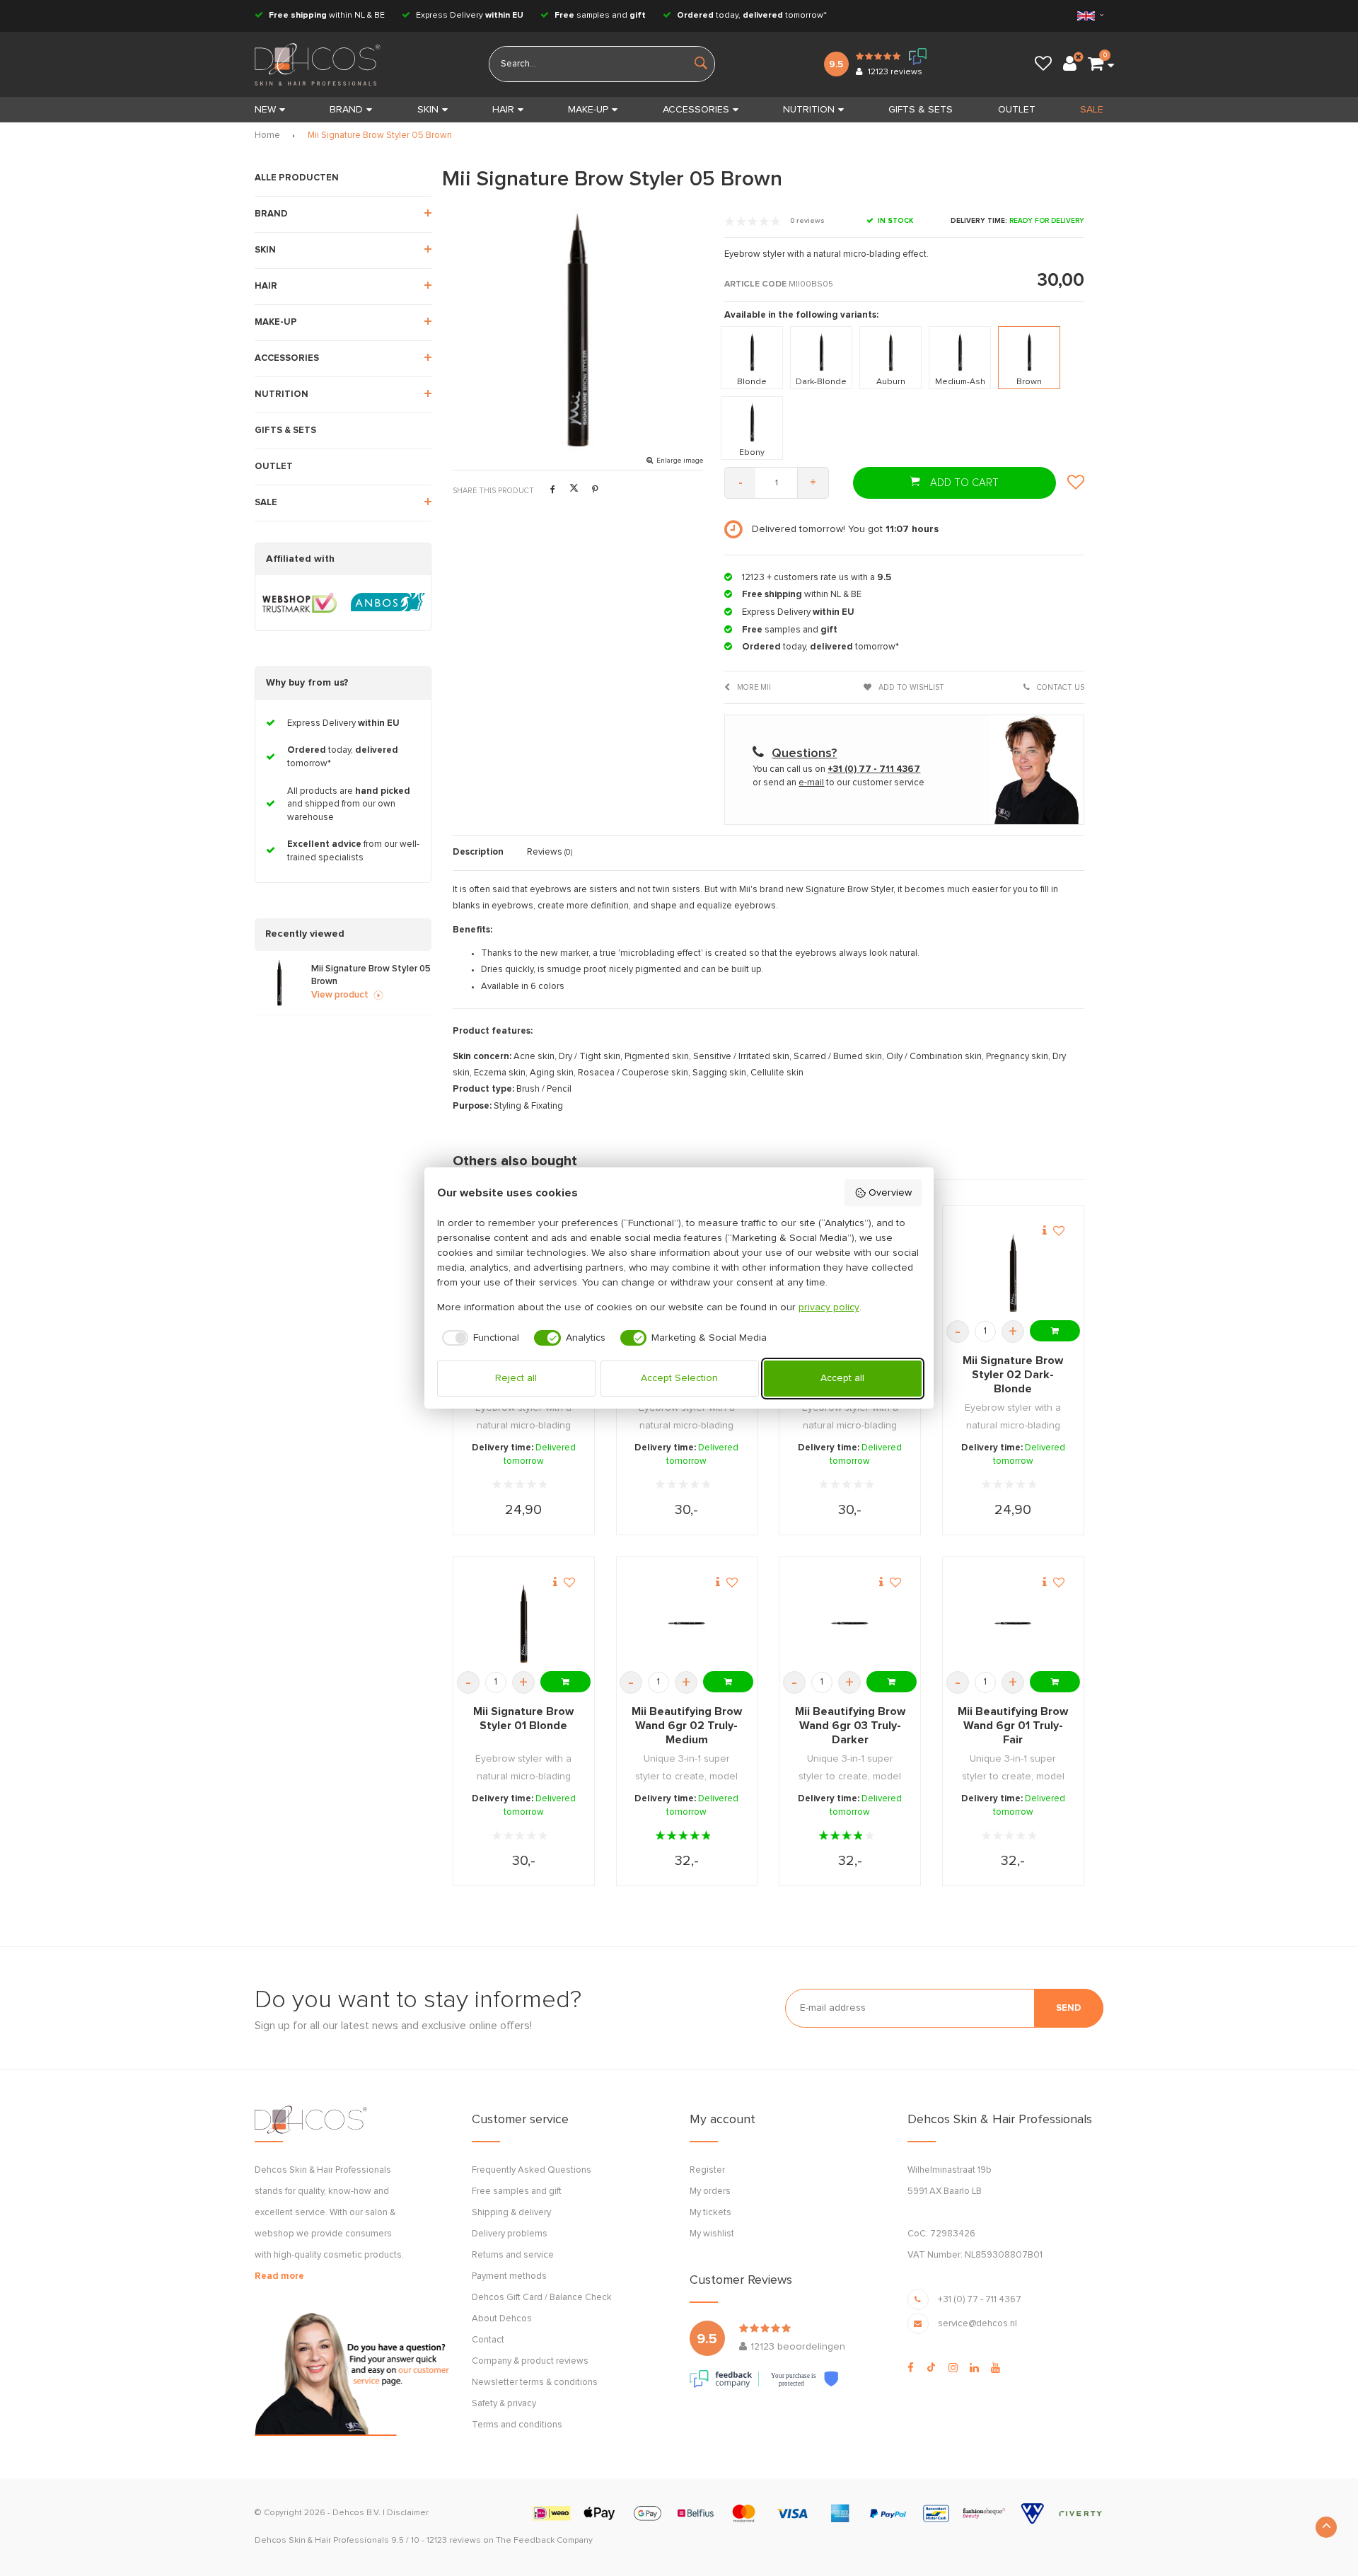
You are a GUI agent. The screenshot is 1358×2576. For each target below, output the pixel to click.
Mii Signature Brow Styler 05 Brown (380, 135)
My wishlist (712, 2234)
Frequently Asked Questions (532, 2170)
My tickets (710, 2213)
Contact (488, 2340)
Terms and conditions (517, 2425)
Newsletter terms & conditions (535, 2382)
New (265, 110)
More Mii (753, 687)
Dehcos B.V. (356, 2513)
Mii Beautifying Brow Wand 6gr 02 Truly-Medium (687, 1726)
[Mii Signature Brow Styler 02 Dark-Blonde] (1013, 1272)
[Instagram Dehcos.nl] (953, 2368)
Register (707, 2170)
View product (340, 995)
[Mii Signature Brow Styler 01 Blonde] (524, 1623)
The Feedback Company (544, 2541)
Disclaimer (408, 2513)
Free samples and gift (517, 2191)
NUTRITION (809, 110)
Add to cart (963, 483)
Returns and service (513, 2255)
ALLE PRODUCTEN (297, 178)
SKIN (428, 110)
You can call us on (836, 769)
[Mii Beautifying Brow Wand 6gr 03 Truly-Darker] (850, 1623)
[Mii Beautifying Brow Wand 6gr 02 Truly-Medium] (686, 1623)
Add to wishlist (910, 687)
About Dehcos (502, 2319)
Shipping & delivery (511, 2213)
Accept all (842, 1378)
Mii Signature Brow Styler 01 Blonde (523, 1719)
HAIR (503, 110)
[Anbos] (388, 603)
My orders (710, 2191)
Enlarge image (680, 461)
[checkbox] (478, 1338)
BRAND (346, 110)
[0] (1096, 64)
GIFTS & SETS (921, 110)
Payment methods (509, 2276)
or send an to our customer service (838, 783)
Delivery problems (510, 2234)
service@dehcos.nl (977, 2324)
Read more (279, 2276)
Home (267, 135)
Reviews (550, 852)
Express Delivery (469, 16)
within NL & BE (327, 16)
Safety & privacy (504, 2404)
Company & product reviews (530, 2361)
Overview (890, 1193)
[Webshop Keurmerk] (300, 603)
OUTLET (1017, 110)
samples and (600, 16)
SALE (1092, 110)
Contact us (1060, 687)
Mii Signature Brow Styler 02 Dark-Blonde (1013, 1375)
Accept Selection (679, 1378)
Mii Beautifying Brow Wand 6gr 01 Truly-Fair (1013, 1726)
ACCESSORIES (696, 110)
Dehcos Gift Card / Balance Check (542, 2298)
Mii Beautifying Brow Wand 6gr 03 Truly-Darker (850, 1726)
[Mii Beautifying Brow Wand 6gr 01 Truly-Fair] (1013, 1623)
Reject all (516, 1378)
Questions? (804, 753)
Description (478, 852)
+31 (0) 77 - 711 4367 (980, 2300)
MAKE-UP (588, 110)
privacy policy (829, 1307)
